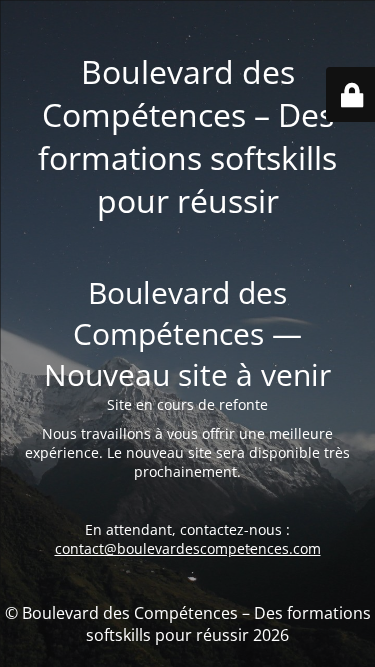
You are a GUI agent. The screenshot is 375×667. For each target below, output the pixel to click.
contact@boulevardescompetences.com (188, 548)
